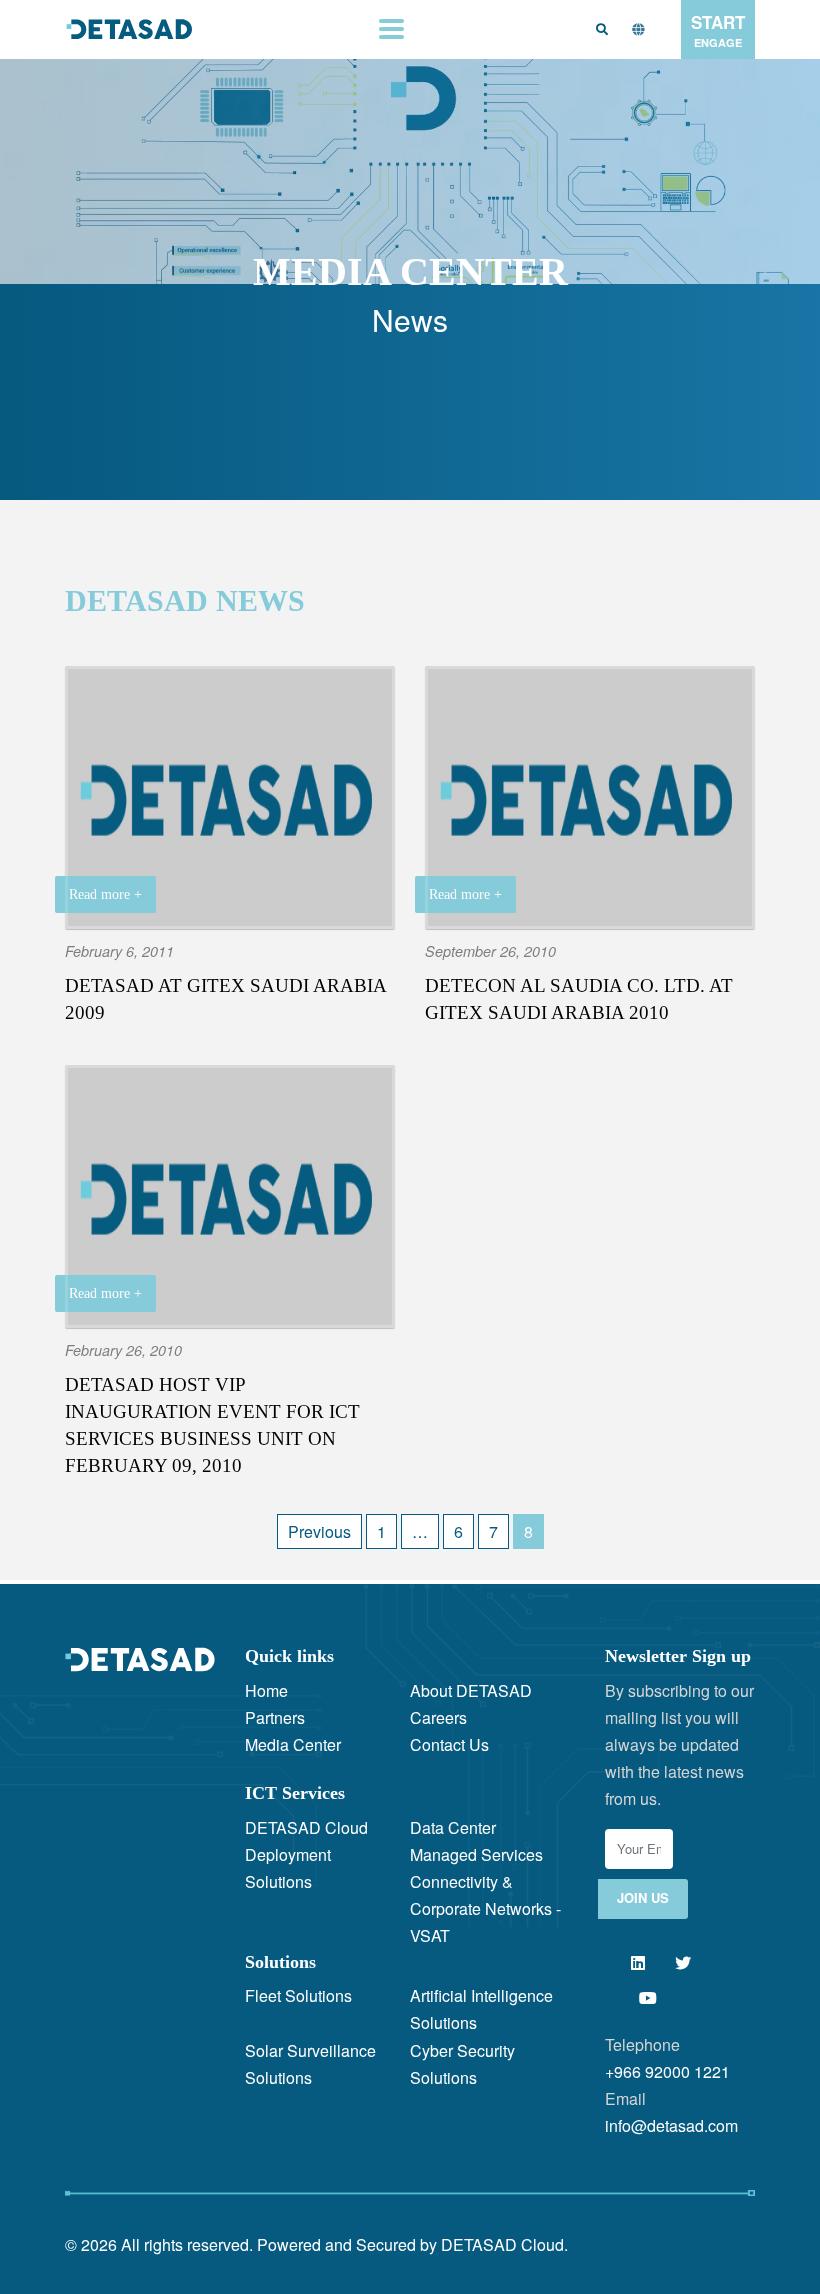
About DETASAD (471, 1690)
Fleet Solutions (298, 1995)
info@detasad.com (671, 2125)
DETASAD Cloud (306, 1827)
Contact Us (449, 1744)
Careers (438, 1717)
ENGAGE (718, 30)
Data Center (453, 1827)
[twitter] (682, 1962)
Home (266, 1690)
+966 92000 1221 (667, 2071)
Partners (275, 1717)
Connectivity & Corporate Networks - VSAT (485, 1908)
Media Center (293, 1744)
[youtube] (647, 1997)
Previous (319, 1531)
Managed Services (476, 1854)
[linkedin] (637, 1962)
